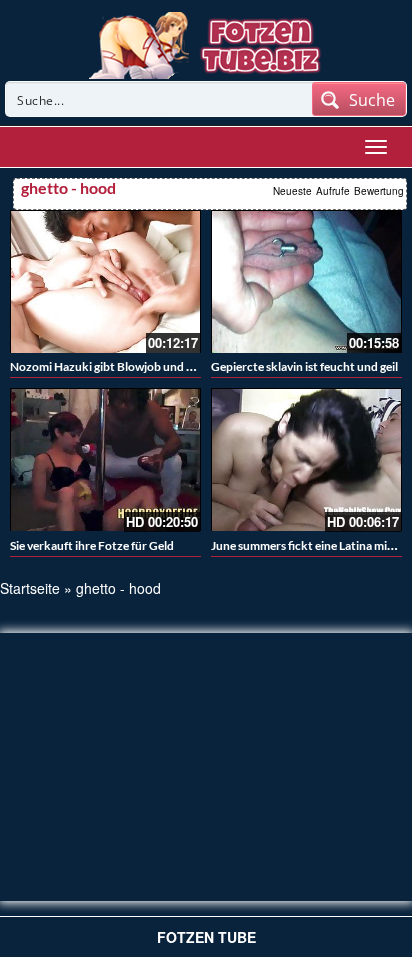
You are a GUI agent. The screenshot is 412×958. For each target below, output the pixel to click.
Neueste (292, 191)
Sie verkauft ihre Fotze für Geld (92, 545)
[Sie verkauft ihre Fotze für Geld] (105, 459)
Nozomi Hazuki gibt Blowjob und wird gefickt (129, 366)
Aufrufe (333, 191)
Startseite (30, 588)
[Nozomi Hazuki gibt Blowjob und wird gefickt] (105, 281)
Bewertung (379, 191)
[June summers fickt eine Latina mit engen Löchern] (306, 459)
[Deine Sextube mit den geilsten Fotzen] (206, 43)
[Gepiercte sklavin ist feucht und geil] (306, 281)
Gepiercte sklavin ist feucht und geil (304, 366)
